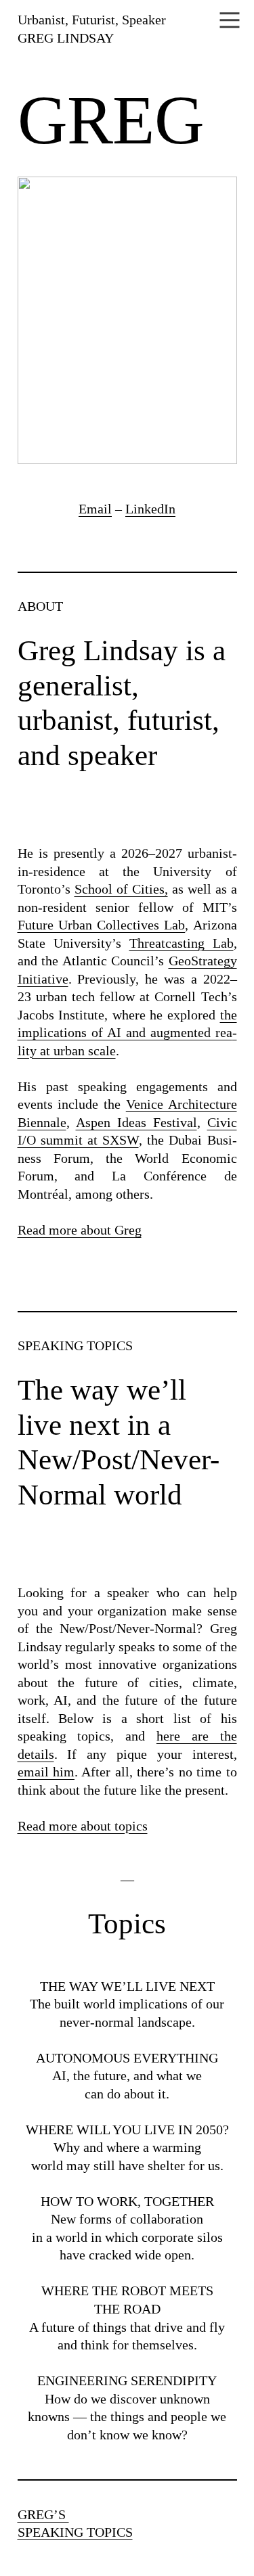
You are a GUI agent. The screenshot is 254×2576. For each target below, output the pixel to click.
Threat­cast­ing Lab (182, 943)
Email (95, 509)
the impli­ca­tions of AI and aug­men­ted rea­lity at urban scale (127, 1033)
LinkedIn (150, 509)
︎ (230, 21)
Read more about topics (83, 1826)
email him (46, 1772)
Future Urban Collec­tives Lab (102, 925)
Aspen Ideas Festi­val (136, 1122)
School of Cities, (121, 889)
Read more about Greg (80, 1230)
